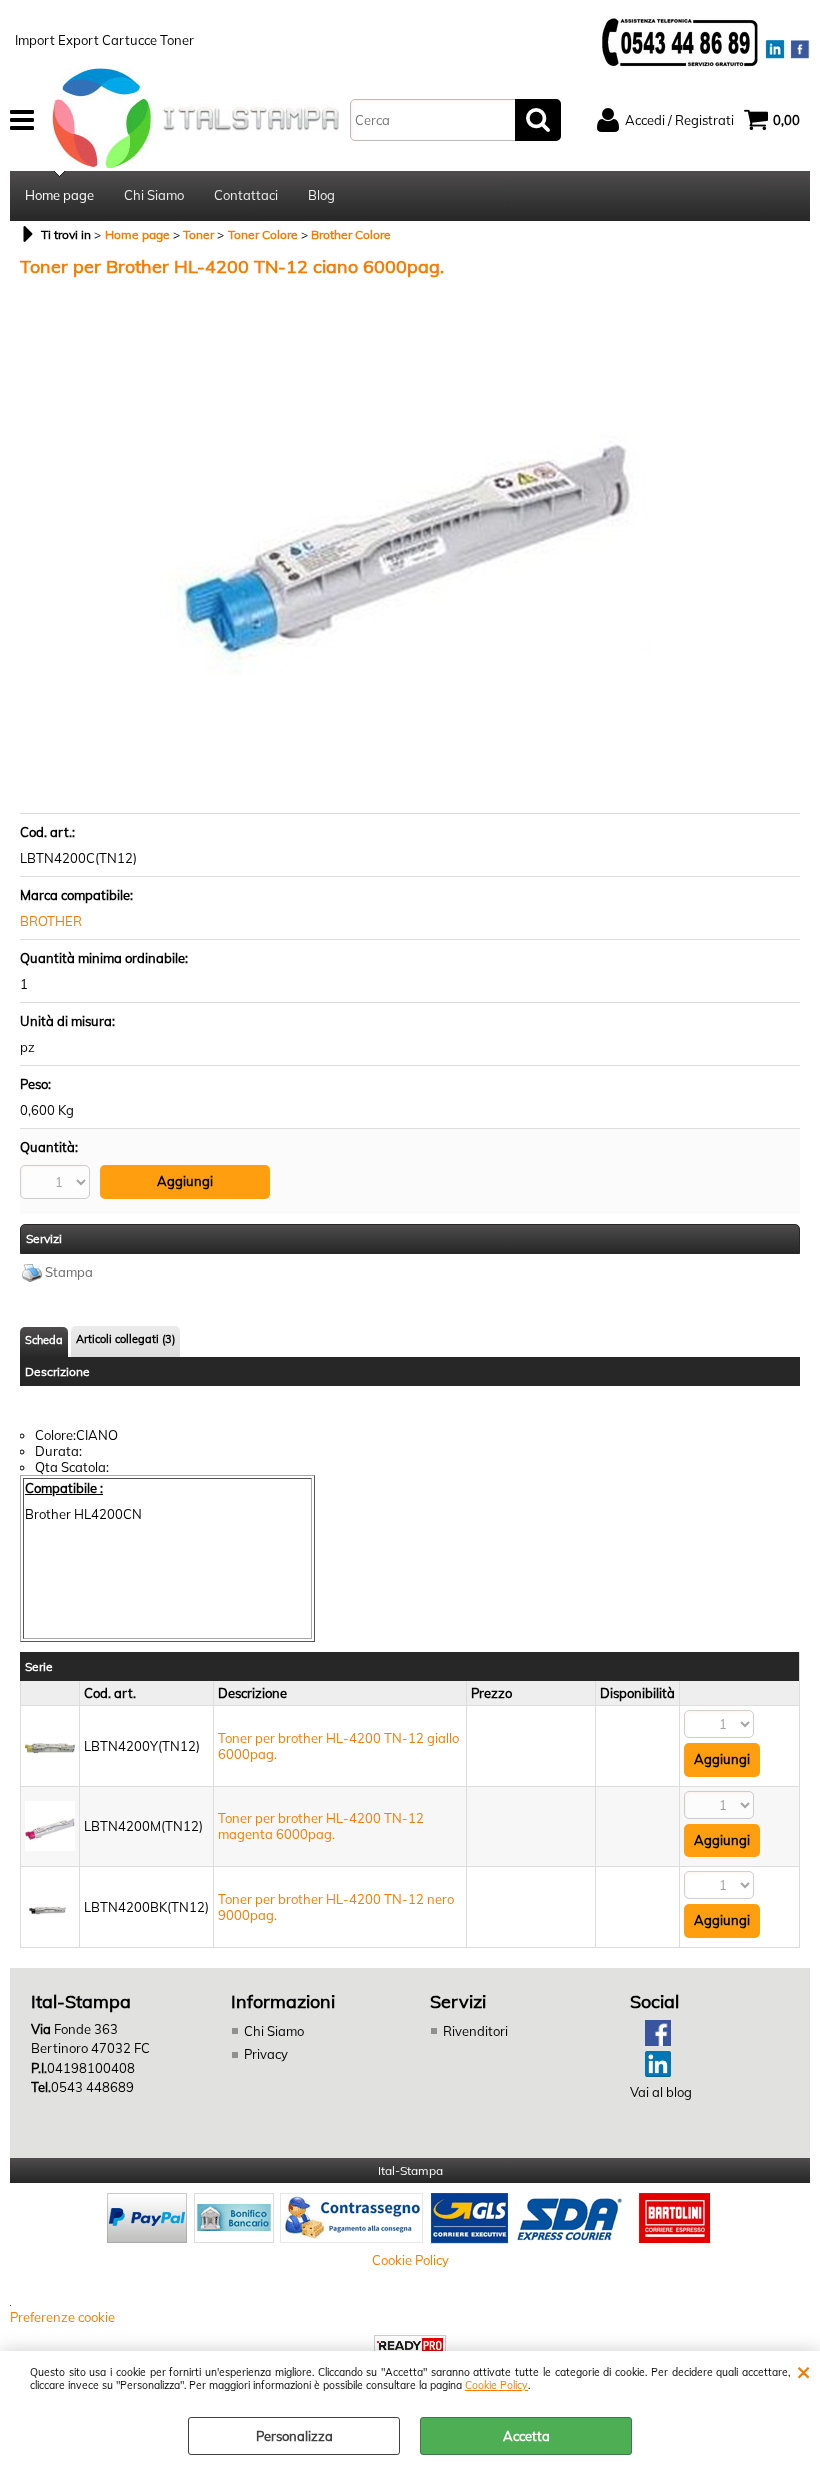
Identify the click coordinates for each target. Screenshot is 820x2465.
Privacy (266, 2054)
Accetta (526, 2436)
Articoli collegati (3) (125, 1339)
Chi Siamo (154, 195)
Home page (59, 195)
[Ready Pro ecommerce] (410, 2345)
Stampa (69, 1272)
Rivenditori (475, 2031)
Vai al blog (661, 2092)
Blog (321, 195)
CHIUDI (803, 2371)
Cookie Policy (496, 2385)
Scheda (44, 1340)
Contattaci (246, 195)
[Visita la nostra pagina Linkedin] (650, 2072)
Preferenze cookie (62, 2317)
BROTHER (51, 921)
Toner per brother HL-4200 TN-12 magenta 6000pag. (321, 1826)
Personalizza (294, 2436)
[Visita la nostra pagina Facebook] (650, 2041)
